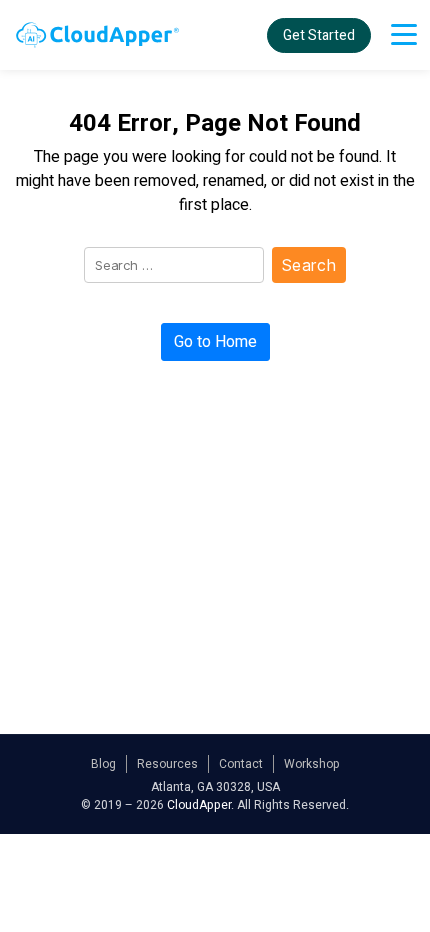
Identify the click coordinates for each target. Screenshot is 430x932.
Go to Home (215, 342)
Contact (241, 764)
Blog (103, 764)
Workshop (312, 764)
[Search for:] (170, 269)
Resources (167, 764)
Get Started (319, 35)
